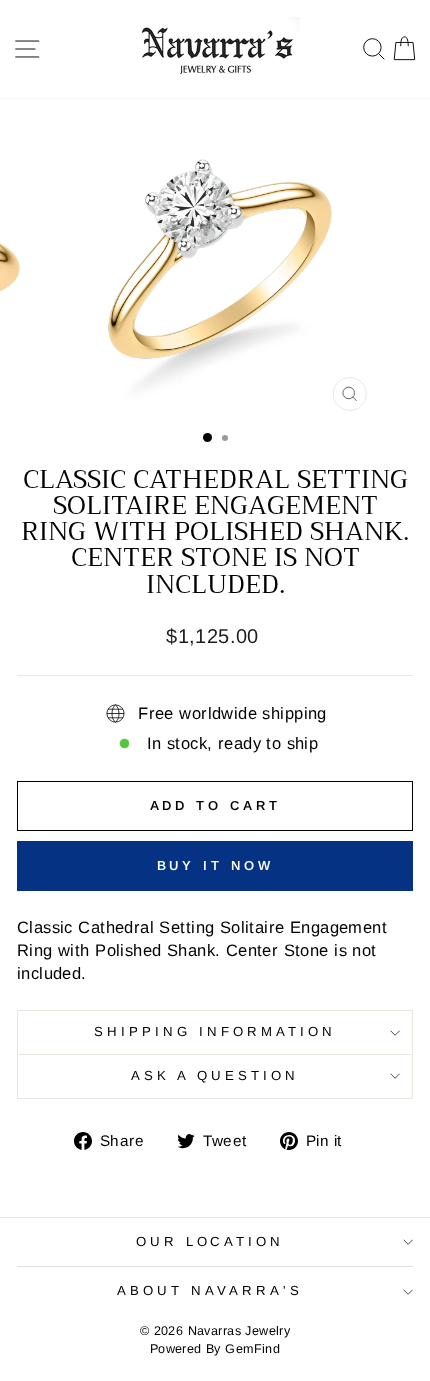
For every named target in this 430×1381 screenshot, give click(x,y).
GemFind (252, 1349)
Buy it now (215, 865)
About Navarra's (210, 1290)
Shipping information (215, 1031)
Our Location (210, 1241)
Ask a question (215, 1075)
